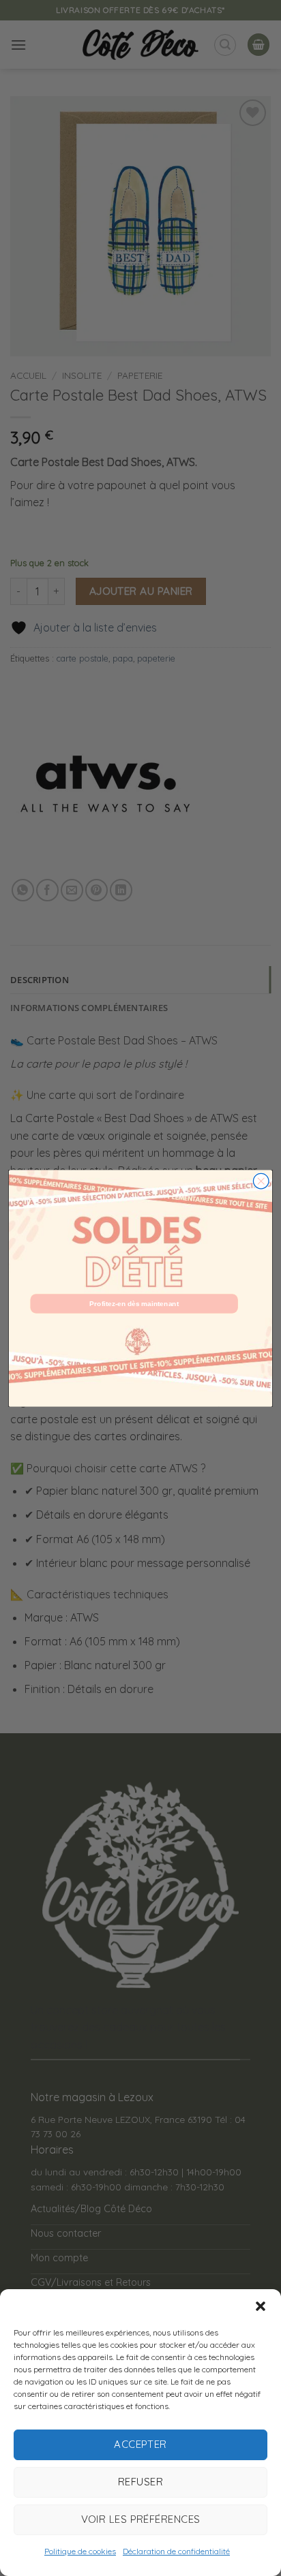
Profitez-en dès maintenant (134, 1303)
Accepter (140, 2444)
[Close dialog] (261, 1181)
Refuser (140, 2482)
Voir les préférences (141, 2519)
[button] (261, 2306)
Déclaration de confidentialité (176, 2551)
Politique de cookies (80, 2551)
